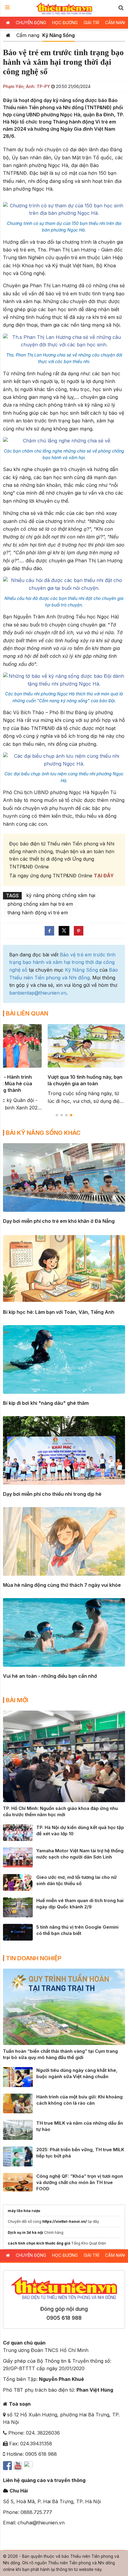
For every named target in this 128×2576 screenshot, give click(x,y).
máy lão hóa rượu (24, 2211)
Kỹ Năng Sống (58, 35)
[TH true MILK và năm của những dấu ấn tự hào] (18, 2129)
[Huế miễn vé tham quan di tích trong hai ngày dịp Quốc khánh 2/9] (18, 1907)
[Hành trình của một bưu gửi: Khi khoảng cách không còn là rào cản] (18, 2103)
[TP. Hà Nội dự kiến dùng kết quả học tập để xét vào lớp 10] (18, 1832)
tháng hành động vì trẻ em (38, 913)
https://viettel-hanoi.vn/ (65, 2221)
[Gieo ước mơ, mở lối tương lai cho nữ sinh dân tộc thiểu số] (18, 1882)
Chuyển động (31, 23)
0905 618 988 (64, 2318)
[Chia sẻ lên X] (64, 931)
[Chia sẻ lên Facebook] (49, 931)
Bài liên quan (27, 1013)
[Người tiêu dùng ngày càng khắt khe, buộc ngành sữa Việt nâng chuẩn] (18, 2077)
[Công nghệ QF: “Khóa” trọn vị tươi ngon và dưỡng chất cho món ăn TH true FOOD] (18, 2182)
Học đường (65, 23)
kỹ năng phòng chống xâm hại (61, 895)
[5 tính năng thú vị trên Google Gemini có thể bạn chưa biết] (18, 1932)
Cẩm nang (28, 35)
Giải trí (91, 23)
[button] (121, 8)
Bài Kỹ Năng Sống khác (43, 1133)
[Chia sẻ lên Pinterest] (79, 931)
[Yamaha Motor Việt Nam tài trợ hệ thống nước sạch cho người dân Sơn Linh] (18, 1857)
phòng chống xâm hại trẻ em (40, 904)
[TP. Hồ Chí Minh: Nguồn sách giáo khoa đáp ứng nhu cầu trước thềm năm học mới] (64, 1756)
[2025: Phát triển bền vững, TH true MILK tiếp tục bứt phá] (18, 2156)
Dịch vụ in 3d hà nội (25, 2232)
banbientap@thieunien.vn (38, 993)
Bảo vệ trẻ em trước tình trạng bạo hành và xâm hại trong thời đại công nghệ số (62, 962)
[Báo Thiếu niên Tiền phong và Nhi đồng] (64, 8)
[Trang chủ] (8, 35)
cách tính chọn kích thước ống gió (39, 2243)
